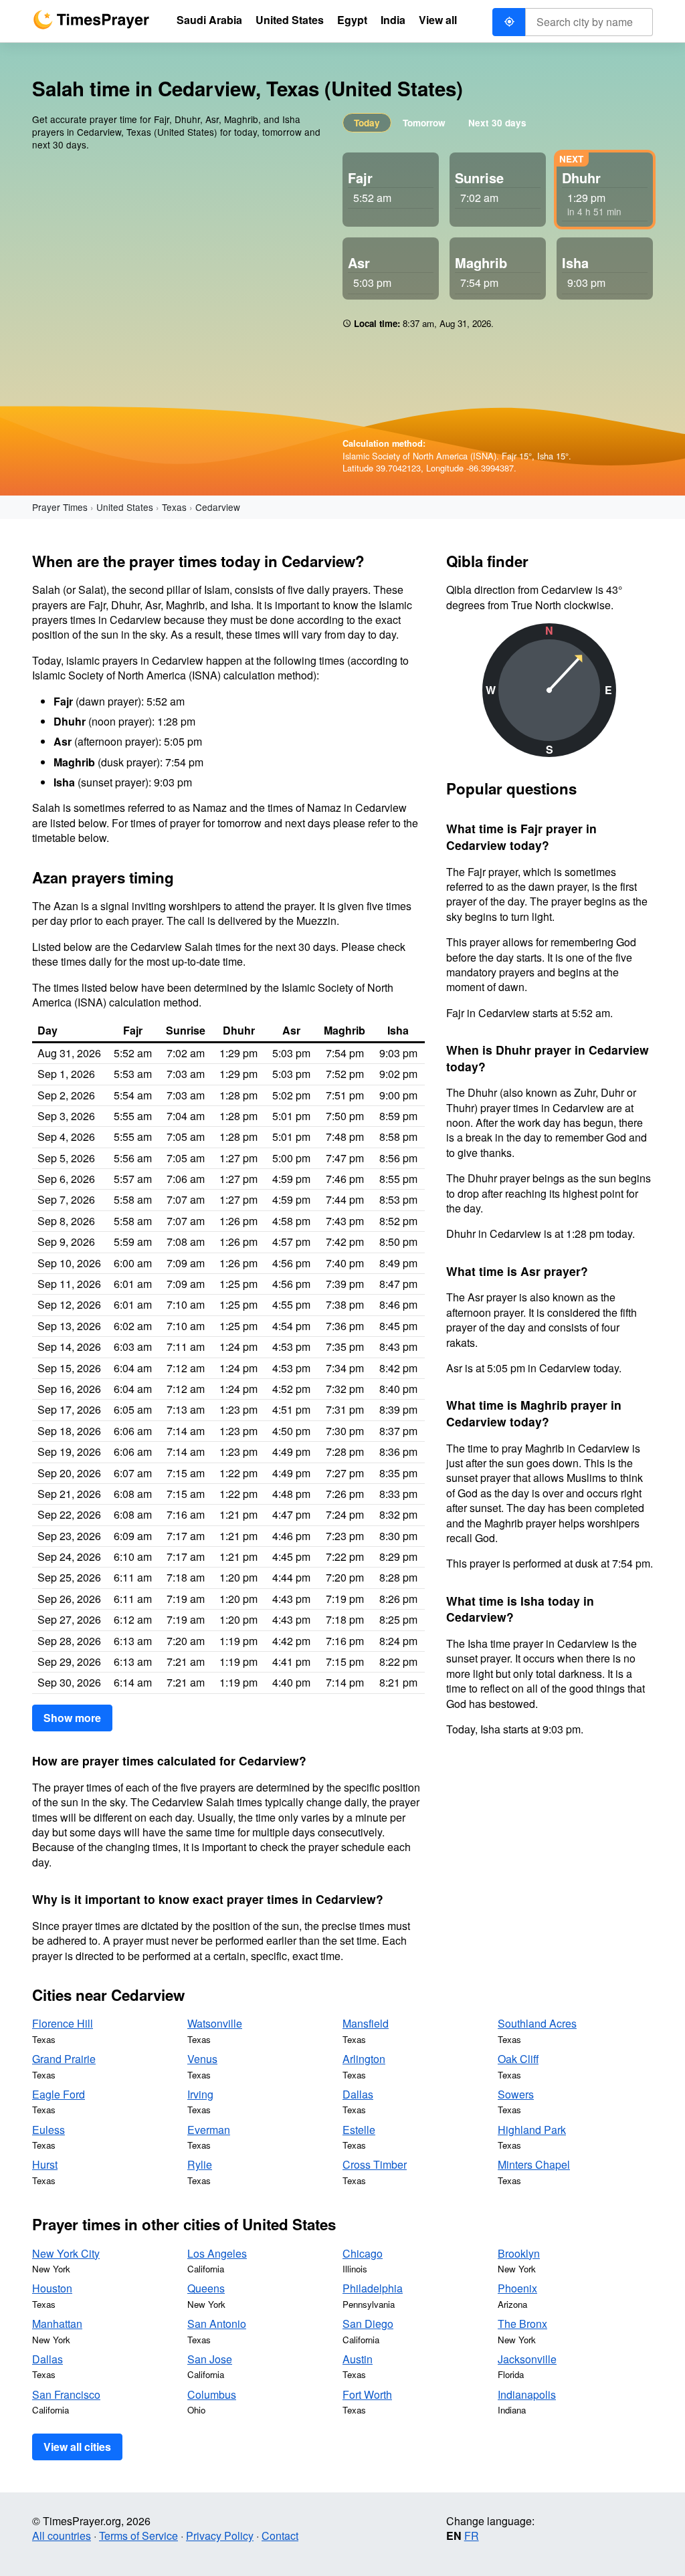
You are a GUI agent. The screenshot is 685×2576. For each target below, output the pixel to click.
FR (472, 2536)
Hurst (45, 2164)
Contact (280, 2536)
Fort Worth (367, 2394)
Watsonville (215, 2023)
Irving (200, 2094)
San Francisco (66, 2394)
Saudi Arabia (209, 20)
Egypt (352, 20)
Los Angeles (217, 2253)
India (393, 20)
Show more (72, 1718)
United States (125, 507)
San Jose (210, 2359)
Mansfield (366, 2023)
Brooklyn (519, 2253)
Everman (209, 2130)
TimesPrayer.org (91, 20)
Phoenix (517, 2288)
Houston (52, 2288)
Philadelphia (373, 2288)
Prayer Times (60, 507)
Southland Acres (537, 2023)
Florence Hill (63, 2023)
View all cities (77, 2447)
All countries (62, 2536)
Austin (358, 2359)
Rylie (200, 2164)
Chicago (363, 2253)
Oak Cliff (518, 2059)
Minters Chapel (534, 2164)
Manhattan (57, 2324)
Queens (206, 2288)
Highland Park (532, 2130)
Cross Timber (375, 2164)
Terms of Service (138, 2536)
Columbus (212, 2394)
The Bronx (522, 2324)
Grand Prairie (64, 2059)
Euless (48, 2130)
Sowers (516, 2094)
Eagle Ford (59, 2094)
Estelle (359, 2130)
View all (438, 20)
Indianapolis (527, 2394)
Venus (202, 2059)
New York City (66, 2253)
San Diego (368, 2324)
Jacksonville (527, 2359)
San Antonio (217, 2324)
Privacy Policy (220, 2536)
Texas (174, 507)
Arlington (364, 2059)
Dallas (358, 2094)
